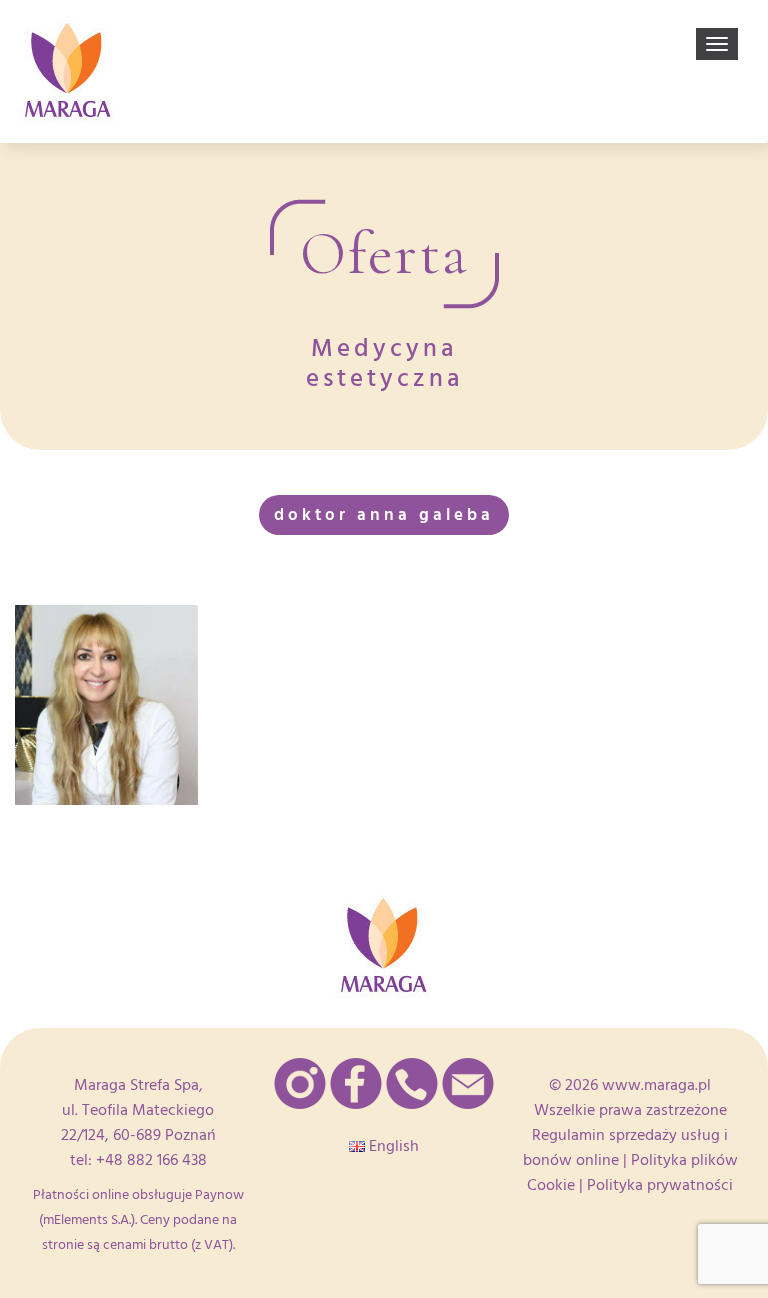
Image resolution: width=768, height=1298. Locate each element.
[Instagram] (300, 1083)
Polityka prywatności (660, 1185)
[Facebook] (356, 1083)
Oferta (384, 254)
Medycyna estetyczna (384, 363)
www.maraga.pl (656, 1085)
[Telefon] (412, 1083)
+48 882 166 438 (151, 1160)
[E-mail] (468, 1083)
